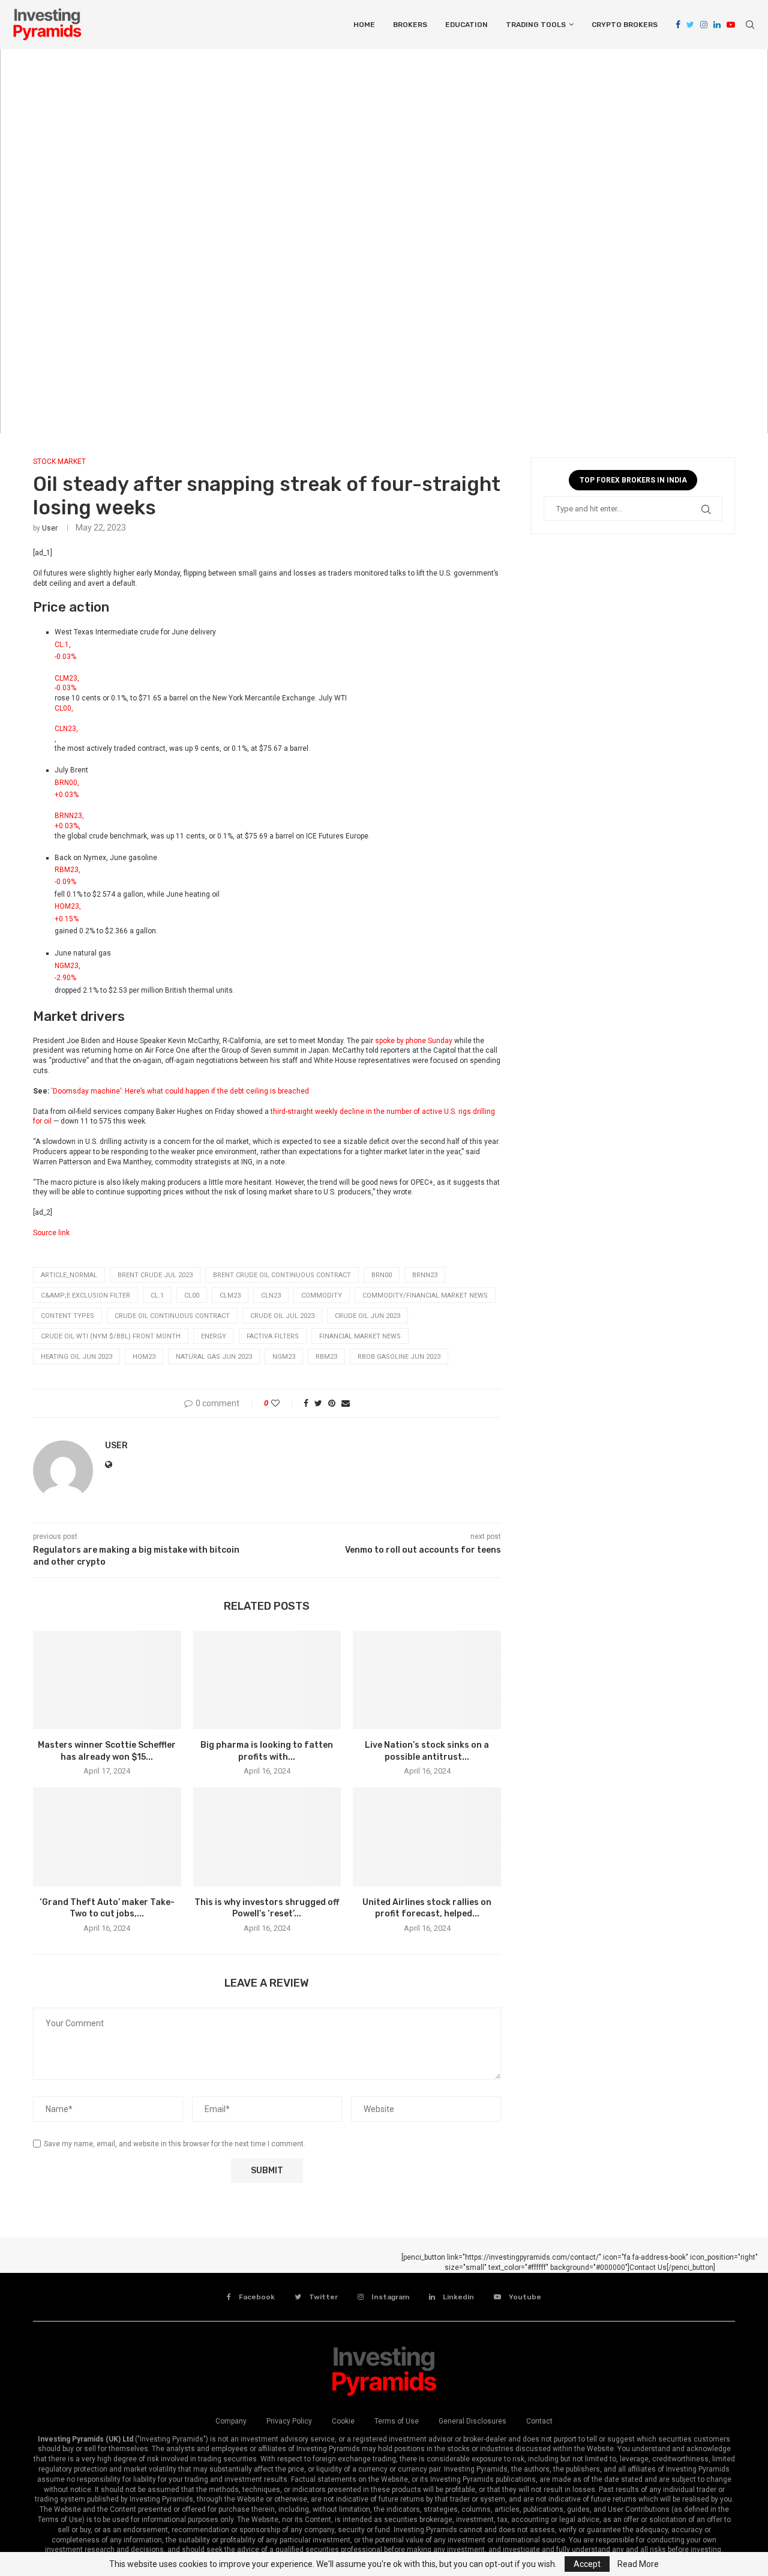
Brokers (410, 25)
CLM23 (230, 1296)
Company (231, 2421)
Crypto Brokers (625, 25)
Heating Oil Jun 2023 (76, 1357)
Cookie (343, 2421)
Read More (638, 2564)
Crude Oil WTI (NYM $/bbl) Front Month (111, 1336)
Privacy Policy (289, 2421)
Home (364, 25)
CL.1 (157, 1296)
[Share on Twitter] (318, 1403)
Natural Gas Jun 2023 (214, 1357)
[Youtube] (731, 25)
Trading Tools (536, 25)
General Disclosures (472, 2421)
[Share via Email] (346, 1403)
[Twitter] (690, 25)
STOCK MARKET (59, 462)
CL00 (192, 1296)
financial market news (360, 1336)
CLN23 (271, 1296)
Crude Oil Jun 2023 (367, 1316)
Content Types (67, 1316)
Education (466, 25)
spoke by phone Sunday (414, 1041)
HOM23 (144, 1357)
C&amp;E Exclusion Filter (85, 1296)
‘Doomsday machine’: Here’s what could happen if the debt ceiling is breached (180, 1091)
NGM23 (284, 1357)
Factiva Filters (273, 1336)
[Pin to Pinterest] (332, 1403)
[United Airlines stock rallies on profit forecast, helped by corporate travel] (427, 1837)
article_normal (69, 1275)
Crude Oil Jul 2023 (282, 1316)
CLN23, (66, 729)
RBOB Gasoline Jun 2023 (399, 1357)
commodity (322, 1296)
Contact (539, 2421)
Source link (51, 1233)
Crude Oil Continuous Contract (172, 1316)
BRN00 (382, 1275)
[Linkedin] (717, 25)
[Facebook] (678, 25)
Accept (587, 2564)
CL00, (64, 708)
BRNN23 (425, 1275)
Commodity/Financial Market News (425, 1296)
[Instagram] (704, 25)
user (50, 528)
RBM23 (326, 1357)
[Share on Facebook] (306, 1403)
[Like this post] (283, 1403)
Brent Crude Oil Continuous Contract (282, 1275)
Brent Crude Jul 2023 (155, 1275)
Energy (214, 1336)
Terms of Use (397, 2421)
